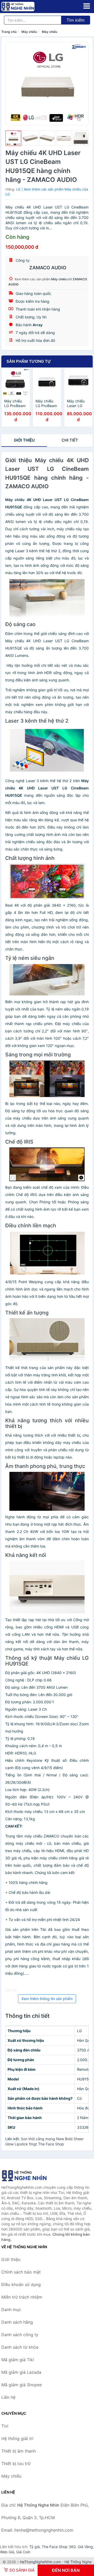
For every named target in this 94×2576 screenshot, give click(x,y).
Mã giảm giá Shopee (22, 2385)
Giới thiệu (24, 440)
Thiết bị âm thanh (19, 2451)
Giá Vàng (85, 2547)
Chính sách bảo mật (21, 2272)
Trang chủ (9, 32)
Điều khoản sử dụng (21, 2285)
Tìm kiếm (76, 20)
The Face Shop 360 (59, 2547)
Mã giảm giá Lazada (21, 2372)
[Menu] (87, 6)
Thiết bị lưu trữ (16, 2464)
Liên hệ (8, 2397)
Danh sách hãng (17, 2322)
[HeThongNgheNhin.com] (24, 7)
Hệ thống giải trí (17, 2438)
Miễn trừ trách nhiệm (22, 2297)
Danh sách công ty (20, 2335)
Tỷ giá (34, 2547)
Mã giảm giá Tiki (18, 2360)
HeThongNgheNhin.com (40, 2562)
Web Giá (7, 2552)
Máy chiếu (29, 32)
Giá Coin (23, 2552)
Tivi (5, 2426)
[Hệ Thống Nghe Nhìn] (27, 2176)
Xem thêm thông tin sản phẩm (47, 1999)
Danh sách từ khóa (20, 2347)
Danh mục (11, 2310)
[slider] (13, 138)
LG (18, 189)
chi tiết (70, 440)
